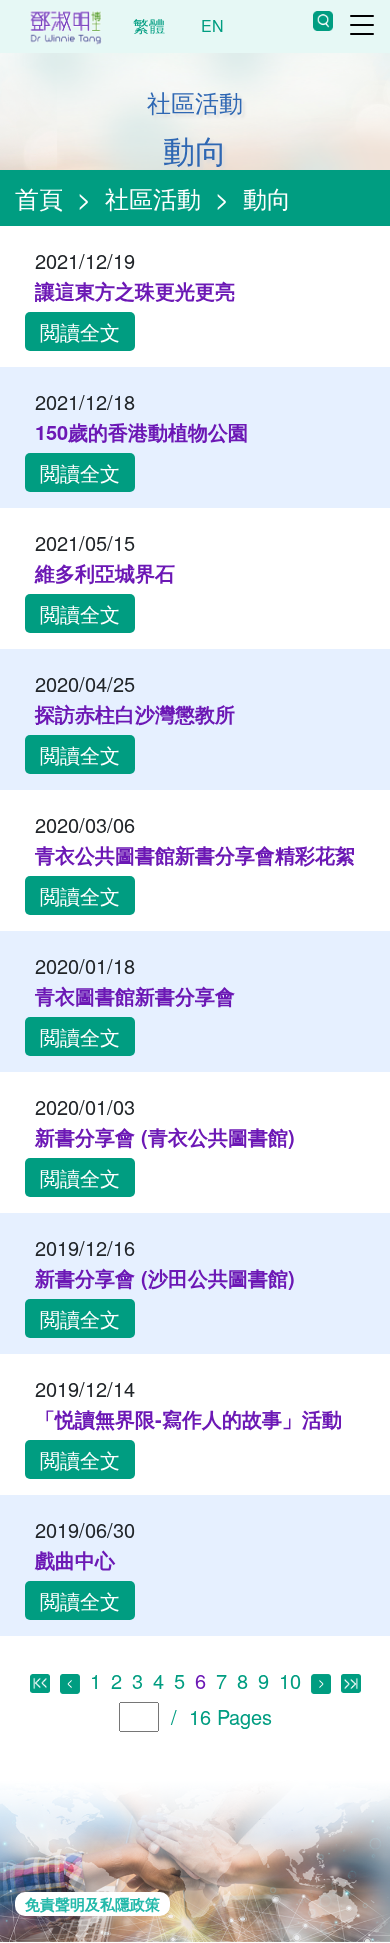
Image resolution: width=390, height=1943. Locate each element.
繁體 (149, 25)
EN (212, 25)
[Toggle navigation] (362, 25)
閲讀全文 (80, 331)
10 (290, 1680)
